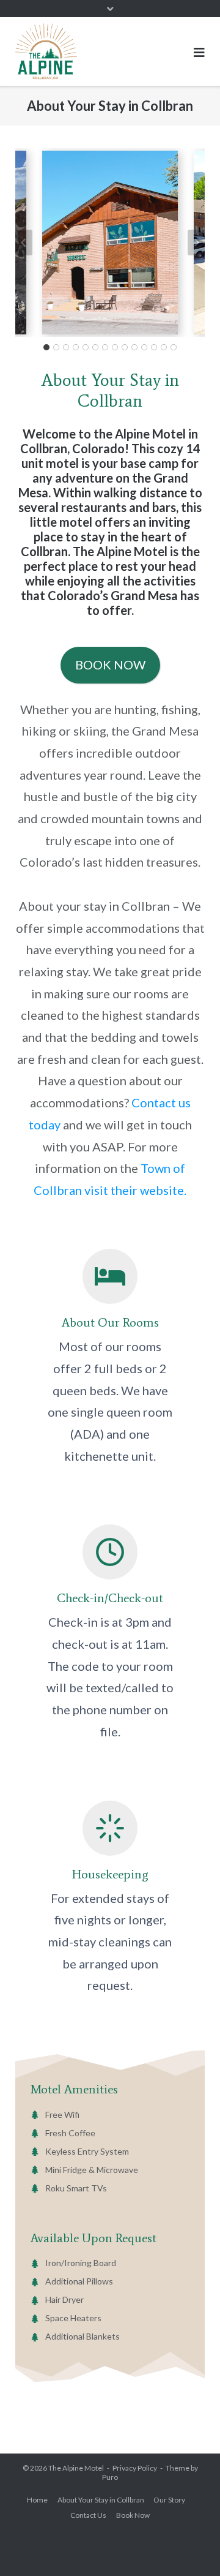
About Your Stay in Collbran (101, 2500)
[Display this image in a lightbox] (110, 243)
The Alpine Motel (76, 2468)
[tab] (46, 347)
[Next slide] (196, 243)
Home (37, 2500)
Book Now (133, 2515)
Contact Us (88, 2515)
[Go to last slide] (24, 243)
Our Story (169, 2500)
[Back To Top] (190, 2546)
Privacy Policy (135, 2468)
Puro (110, 2477)
